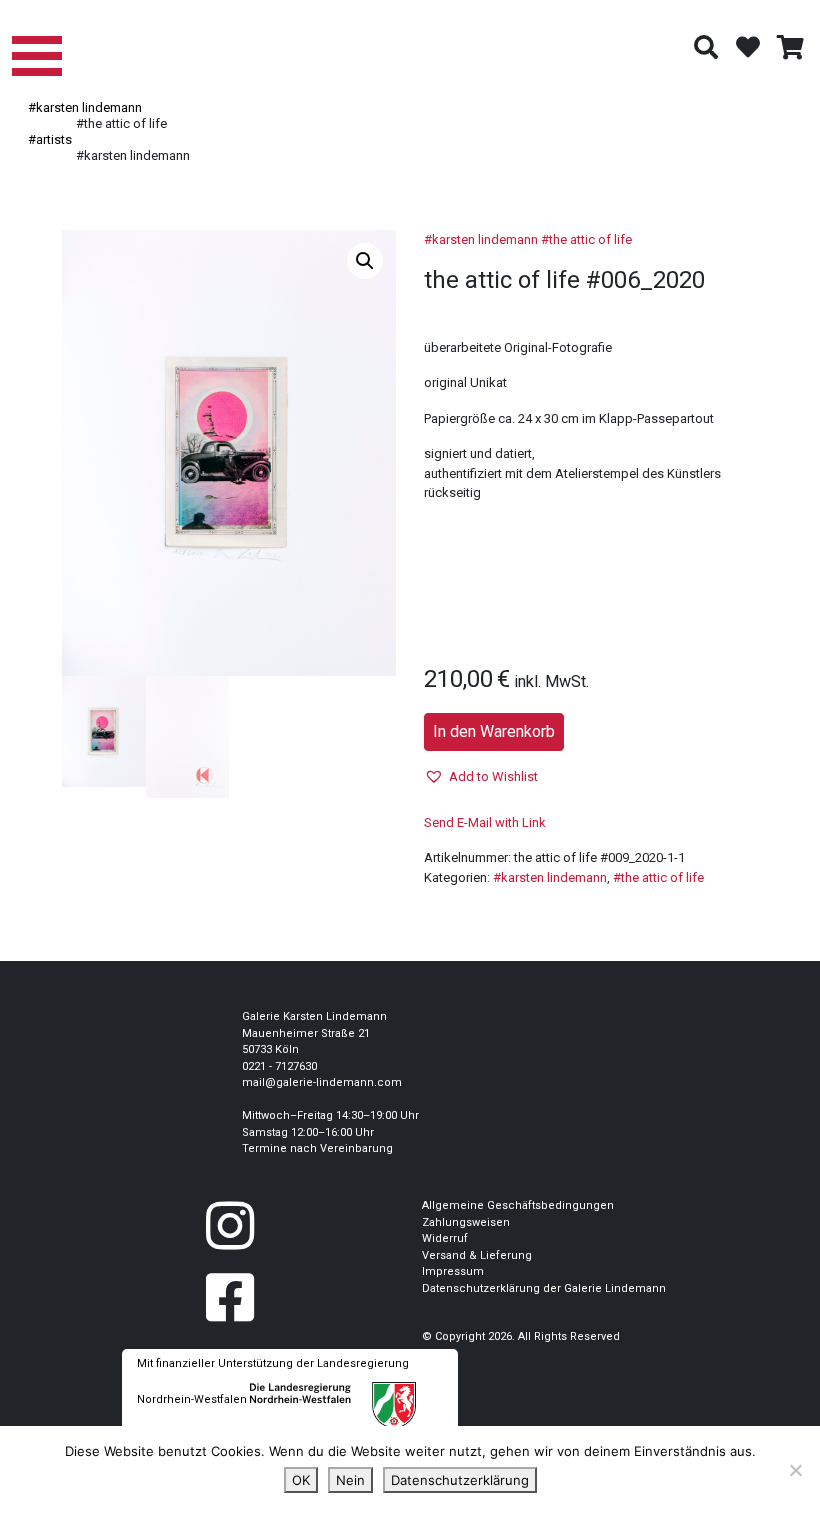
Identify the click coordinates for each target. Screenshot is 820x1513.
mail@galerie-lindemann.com (322, 1082)
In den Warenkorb (494, 731)
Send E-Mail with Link (485, 822)
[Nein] (795, 1470)
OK (301, 1480)
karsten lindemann (485, 239)
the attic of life (590, 239)
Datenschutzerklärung (460, 1480)
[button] (365, 261)
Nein (350, 1480)
